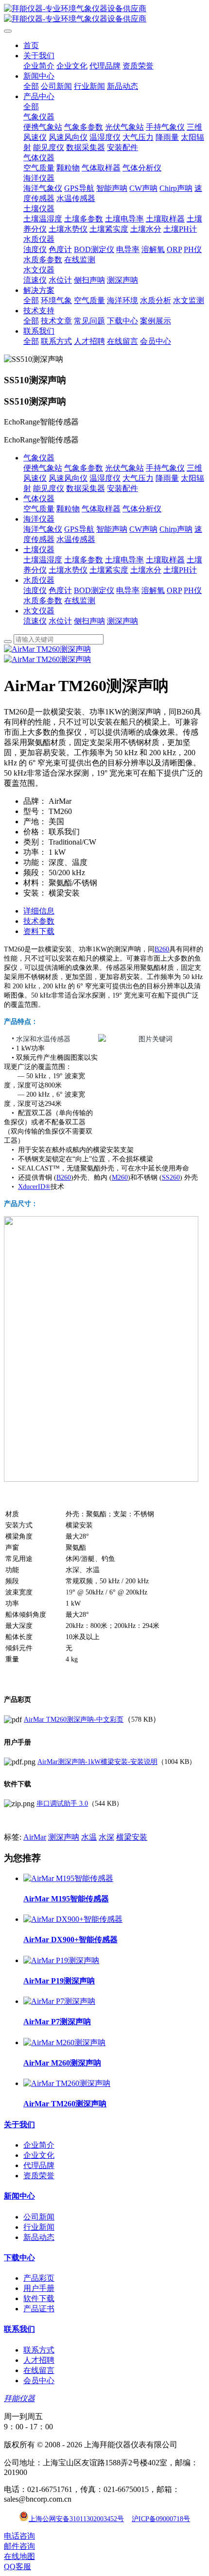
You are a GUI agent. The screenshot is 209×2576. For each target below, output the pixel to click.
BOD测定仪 (94, 590)
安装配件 (122, 488)
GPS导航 (79, 529)
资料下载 (39, 931)
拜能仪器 (19, 2398)
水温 (89, 1837)
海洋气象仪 (43, 529)
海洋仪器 (39, 519)
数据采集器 (86, 488)
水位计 (60, 621)
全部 (31, 86)
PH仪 (193, 590)
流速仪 (35, 621)
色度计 (60, 590)
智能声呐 (112, 529)
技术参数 (39, 921)
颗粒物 (68, 509)
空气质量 (39, 509)
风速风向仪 (68, 478)
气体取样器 (101, 509)
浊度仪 (35, 590)
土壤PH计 (180, 570)
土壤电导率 (124, 560)
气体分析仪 (142, 509)
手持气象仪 (165, 468)
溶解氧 (153, 590)
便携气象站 (43, 468)
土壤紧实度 (109, 570)
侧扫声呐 (89, 621)
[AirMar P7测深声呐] (59, 2001)
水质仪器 (39, 580)
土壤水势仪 (68, 570)
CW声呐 (143, 529)
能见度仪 (49, 488)
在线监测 (80, 601)
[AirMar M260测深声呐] (64, 2042)
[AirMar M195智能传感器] (68, 1878)
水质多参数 (43, 601)
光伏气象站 (124, 468)
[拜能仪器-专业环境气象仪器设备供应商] (104, 14)
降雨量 (167, 478)
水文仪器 (39, 611)
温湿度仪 (105, 478)
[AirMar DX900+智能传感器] (73, 1919)
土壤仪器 (39, 550)
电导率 (128, 590)
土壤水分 (146, 570)
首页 (31, 45)
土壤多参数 (84, 560)
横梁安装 (132, 1837)
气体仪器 (39, 499)
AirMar (35, 1837)
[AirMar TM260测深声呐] (67, 2083)
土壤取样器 (165, 560)
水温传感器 (76, 539)
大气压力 (138, 478)
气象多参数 (84, 468)
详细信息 (39, 911)
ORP (174, 590)
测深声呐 (122, 621)
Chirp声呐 (176, 529)
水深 (106, 1837)
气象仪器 (39, 458)
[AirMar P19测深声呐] (61, 1960)
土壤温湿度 (43, 560)
